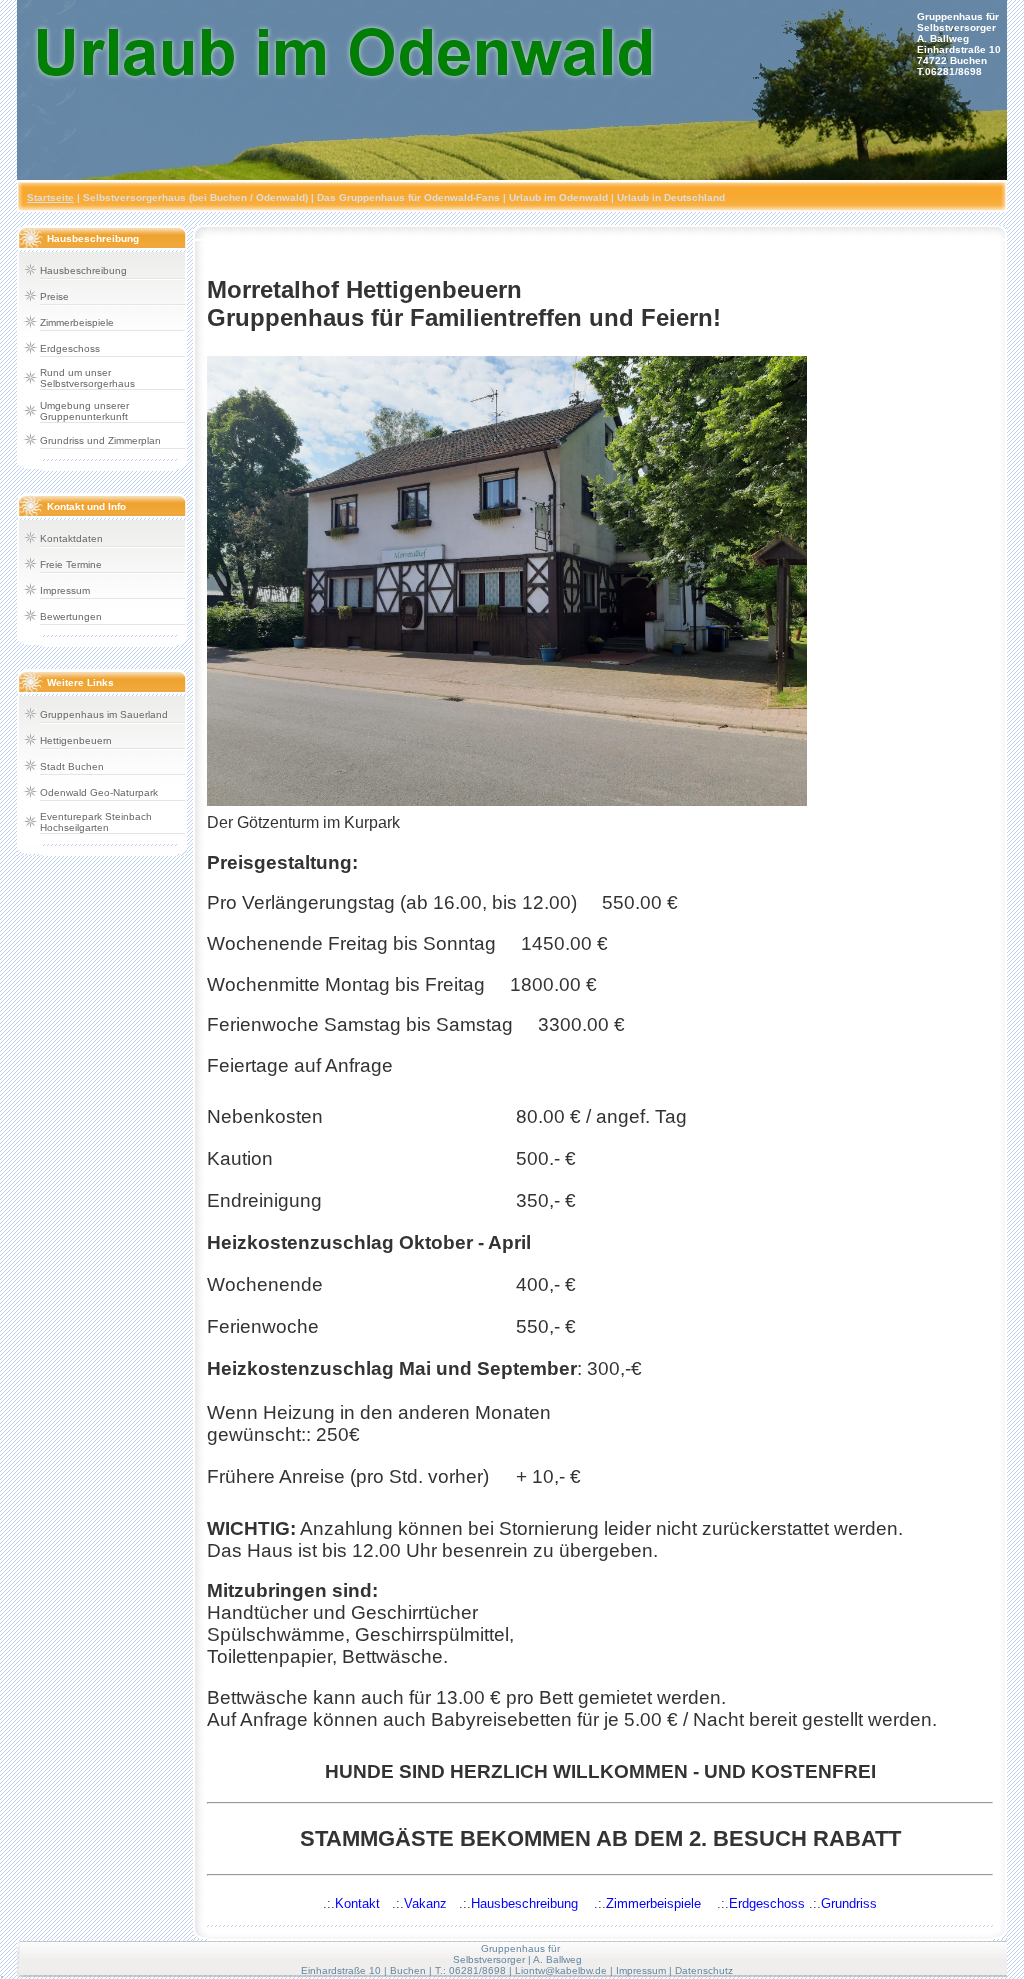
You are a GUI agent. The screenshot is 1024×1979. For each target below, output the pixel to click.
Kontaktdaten (71, 538)
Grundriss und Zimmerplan (100, 440)
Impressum (65, 590)
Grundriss (849, 1903)
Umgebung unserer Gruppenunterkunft (84, 411)
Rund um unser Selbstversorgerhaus (87, 378)
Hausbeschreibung (83, 270)
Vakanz (425, 1903)
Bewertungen (71, 616)
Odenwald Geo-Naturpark (99, 792)
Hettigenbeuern (76, 740)
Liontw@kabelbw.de (561, 1970)
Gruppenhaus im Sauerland (104, 714)
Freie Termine (71, 564)
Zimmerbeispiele (77, 322)
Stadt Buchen (72, 766)
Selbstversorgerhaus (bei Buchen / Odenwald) (195, 197)
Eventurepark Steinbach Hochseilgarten (96, 822)
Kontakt (357, 1903)
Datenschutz (704, 1970)
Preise (54, 296)
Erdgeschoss (70, 348)
